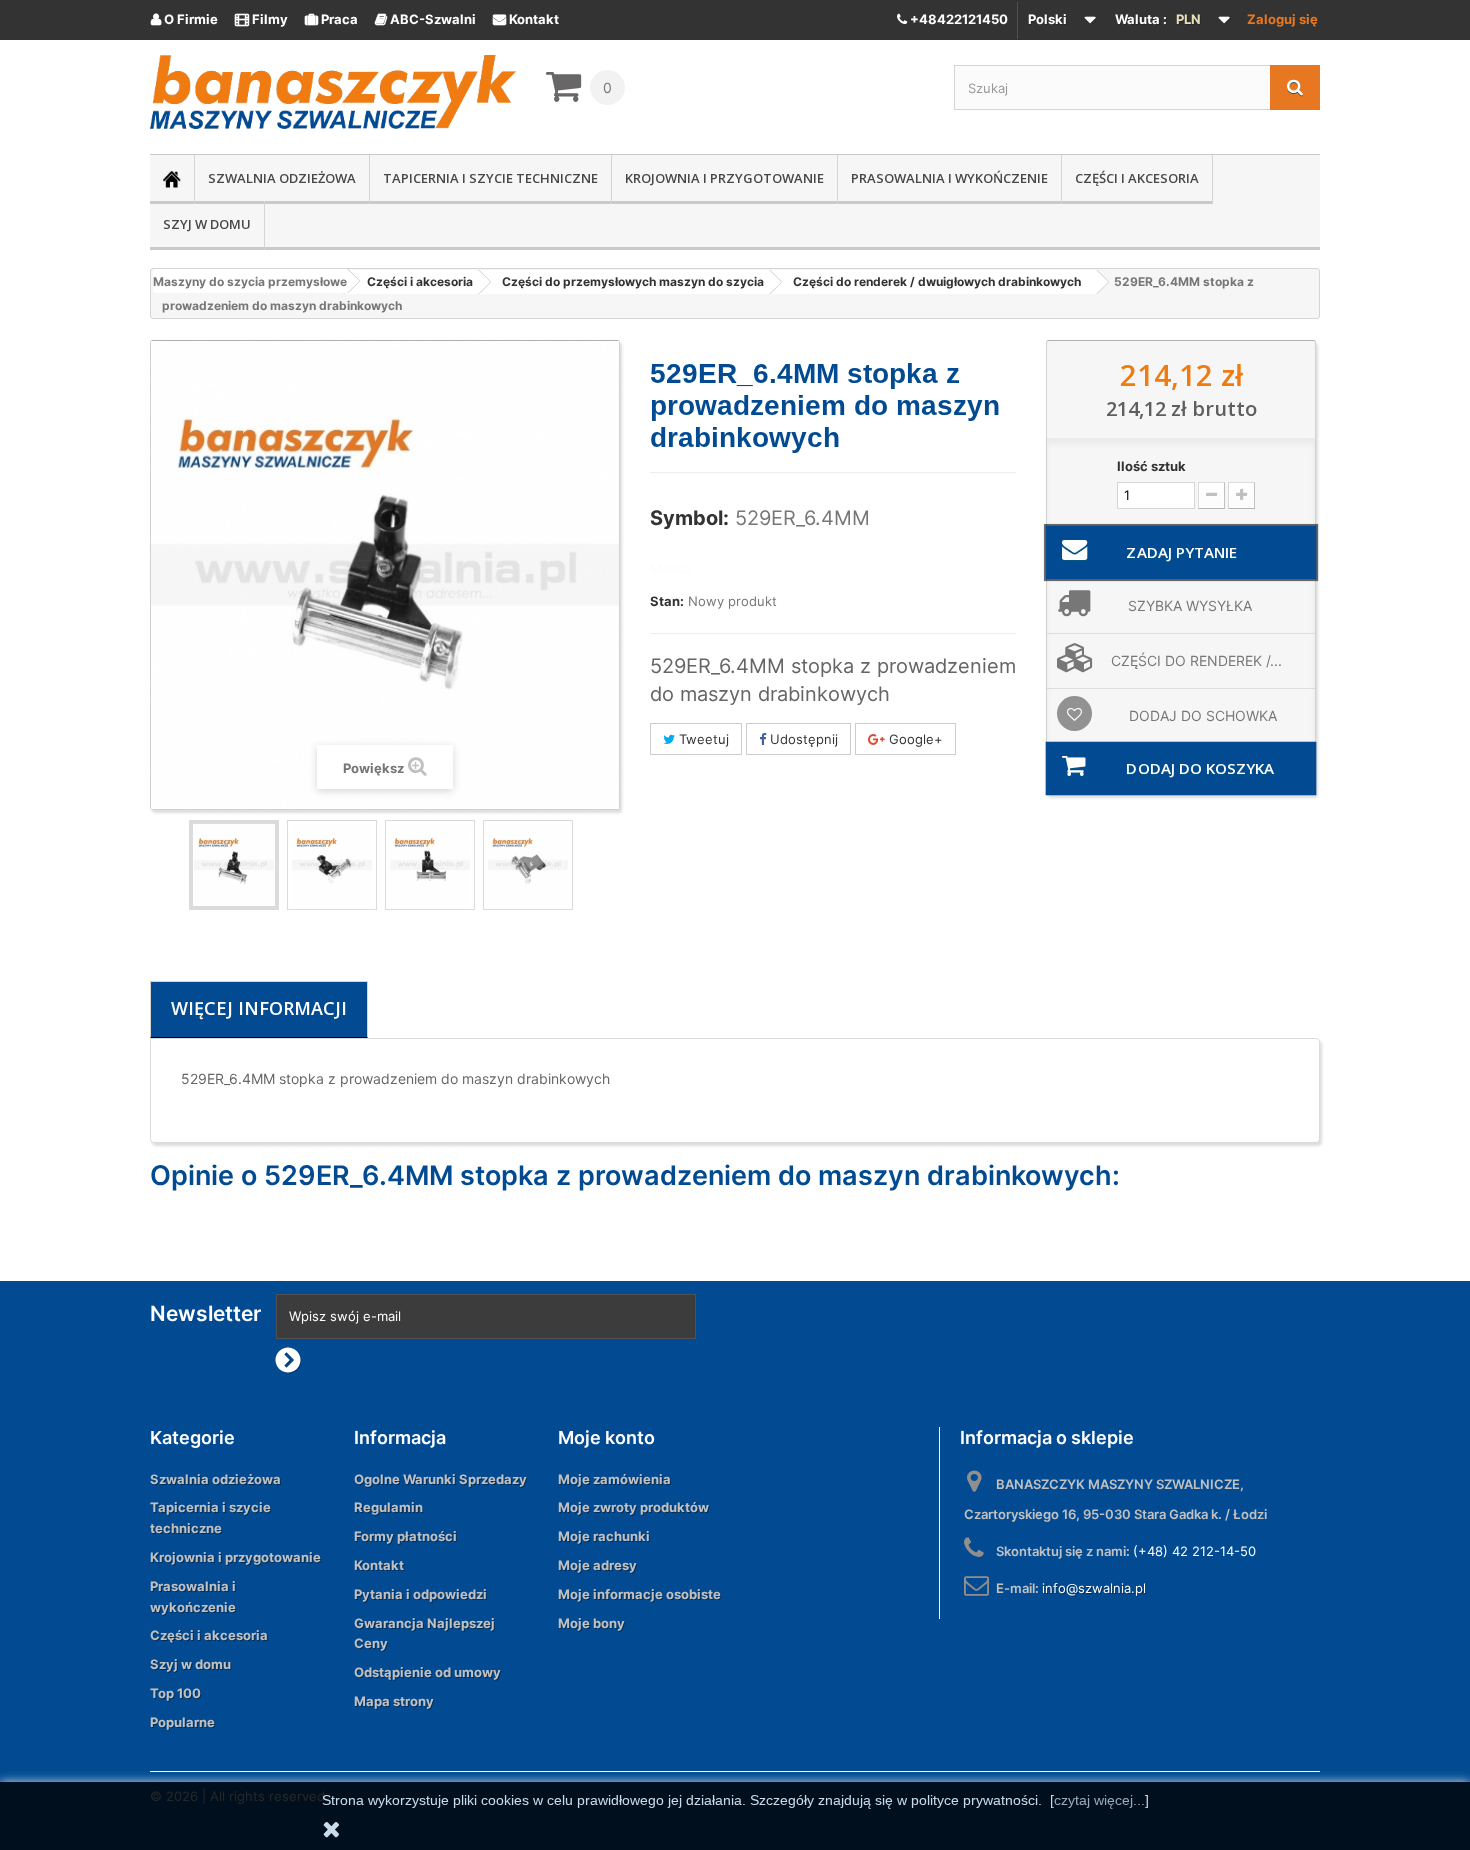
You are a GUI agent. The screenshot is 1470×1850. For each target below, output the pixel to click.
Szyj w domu (207, 224)
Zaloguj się (1282, 19)
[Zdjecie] (234, 865)
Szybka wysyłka (1190, 605)
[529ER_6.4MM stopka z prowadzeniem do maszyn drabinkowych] (332, 865)
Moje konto (606, 1437)
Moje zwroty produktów (633, 1507)
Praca (331, 19)
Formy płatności (405, 1536)
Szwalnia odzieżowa (282, 178)
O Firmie (184, 19)
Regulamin (388, 1507)
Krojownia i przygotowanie (724, 178)
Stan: (667, 601)
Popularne (182, 1722)
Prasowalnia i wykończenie (949, 178)
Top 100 (175, 1693)
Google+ (914, 739)
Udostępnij (802, 739)
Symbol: (689, 518)
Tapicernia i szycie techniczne (490, 178)
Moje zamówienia (614, 1479)
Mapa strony (394, 1701)
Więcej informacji (259, 1008)
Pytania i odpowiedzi (420, 1594)
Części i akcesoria (1137, 178)
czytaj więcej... (1099, 1800)
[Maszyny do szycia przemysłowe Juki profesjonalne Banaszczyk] (333, 92)
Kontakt (526, 19)
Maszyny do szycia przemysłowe (250, 281)
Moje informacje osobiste (639, 1594)
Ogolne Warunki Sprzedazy (440, 1479)
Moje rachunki (604, 1536)
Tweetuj (702, 739)
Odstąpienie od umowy (427, 1672)
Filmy (261, 19)
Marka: (672, 568)
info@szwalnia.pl (1094, 1588)
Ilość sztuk (1151, 466)
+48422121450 (957, 19)
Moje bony (591, 1623)
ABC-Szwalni (425, 19)
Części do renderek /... (1196, 660)
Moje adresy (597, 1565)
